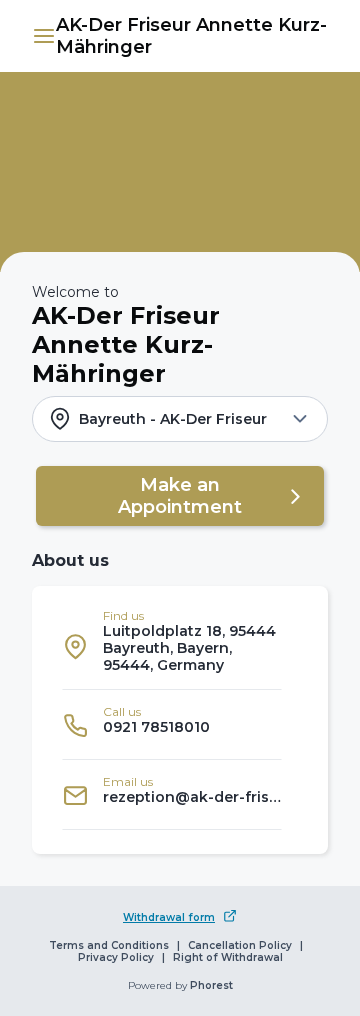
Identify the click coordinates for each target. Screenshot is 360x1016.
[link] (192, 36)
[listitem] (172, 646)
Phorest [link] (211, 986)
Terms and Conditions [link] (109, 946)
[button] (44, 36)
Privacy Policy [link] (116, 958)
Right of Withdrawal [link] (228, 958)
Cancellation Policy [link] (240, 946)
